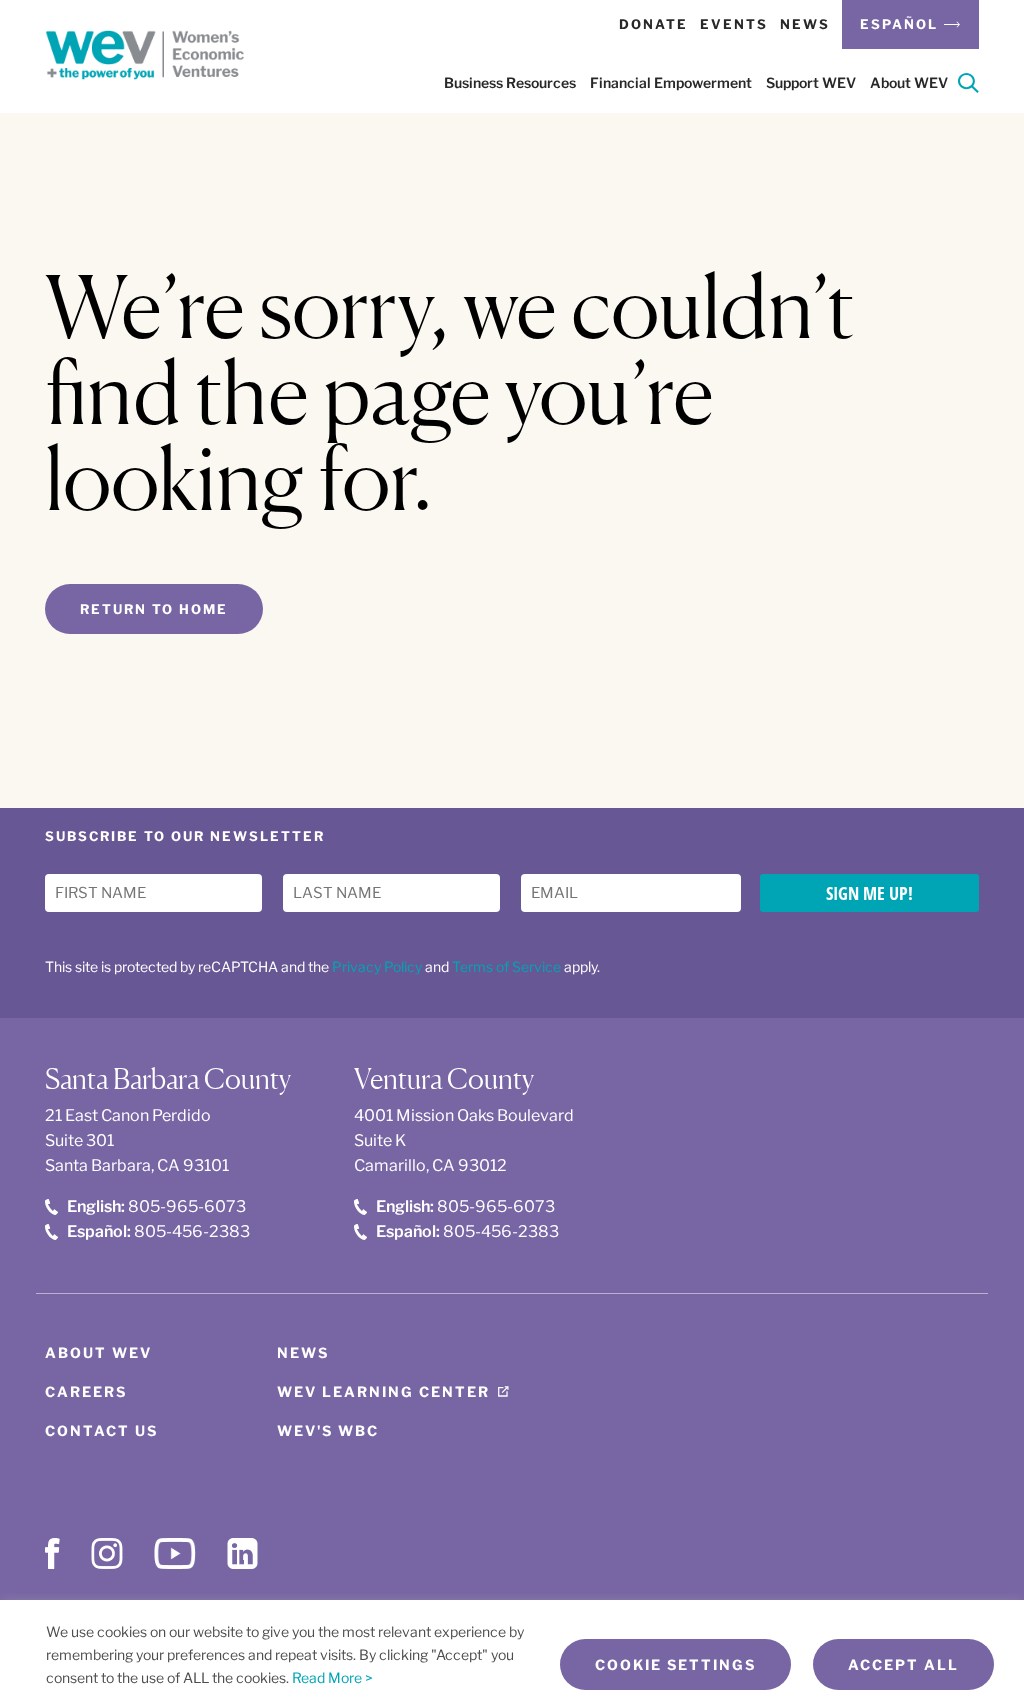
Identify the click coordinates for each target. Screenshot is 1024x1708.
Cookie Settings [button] (675, 1664)
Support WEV (811, 82)
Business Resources (510, 82)
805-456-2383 (158, 1231)
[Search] (968, 86)
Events (734, 24)
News (805, 24)
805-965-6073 (156, 1206)
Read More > (332, 1677)
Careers (86, 1391)
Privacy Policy (377, 966)
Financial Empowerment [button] (671, 82)
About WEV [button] (909, 82)
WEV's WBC (328, 1430)
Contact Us (101, 1430)
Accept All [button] (903, 1664)
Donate (653, 24)
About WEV (98, 1352)
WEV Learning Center (383, 1391)
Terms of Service (506, 966)
